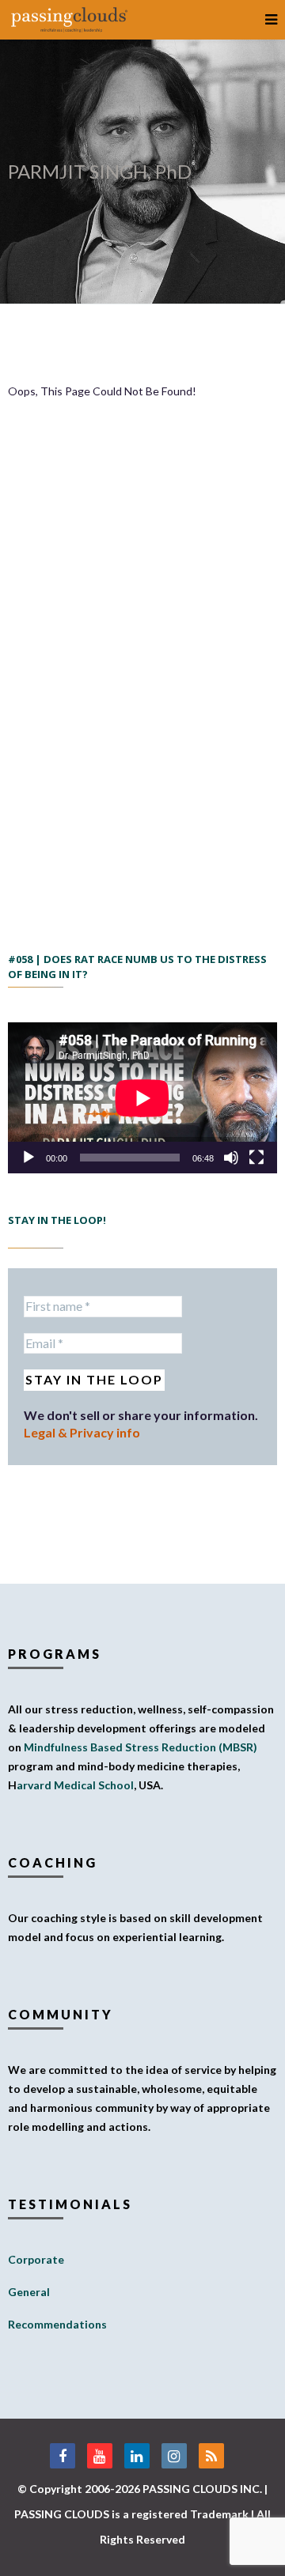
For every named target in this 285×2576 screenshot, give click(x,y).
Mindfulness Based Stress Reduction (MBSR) (141, 1747)
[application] (142, 1098)
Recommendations (57, 2324)
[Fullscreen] (256, 1158)
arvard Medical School (75, 1785)
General (29, 2292)
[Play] (28, 1158)
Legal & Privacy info (82, 1432)
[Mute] (231, 1158)
